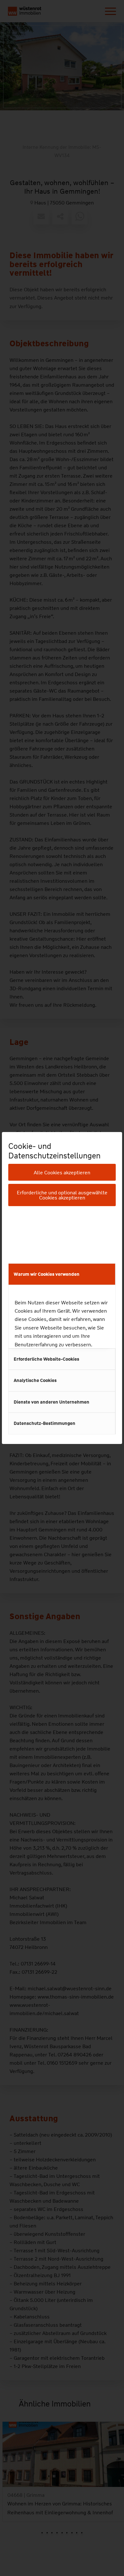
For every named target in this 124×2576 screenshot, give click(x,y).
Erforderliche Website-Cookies (46, 1359)
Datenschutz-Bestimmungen (45, 1423)
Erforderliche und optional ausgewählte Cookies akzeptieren (62, 1195)
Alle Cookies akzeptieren (62, 1173)
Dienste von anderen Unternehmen (52, 1402)
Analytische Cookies (35, 1380)
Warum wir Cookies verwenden (47, 1274)
